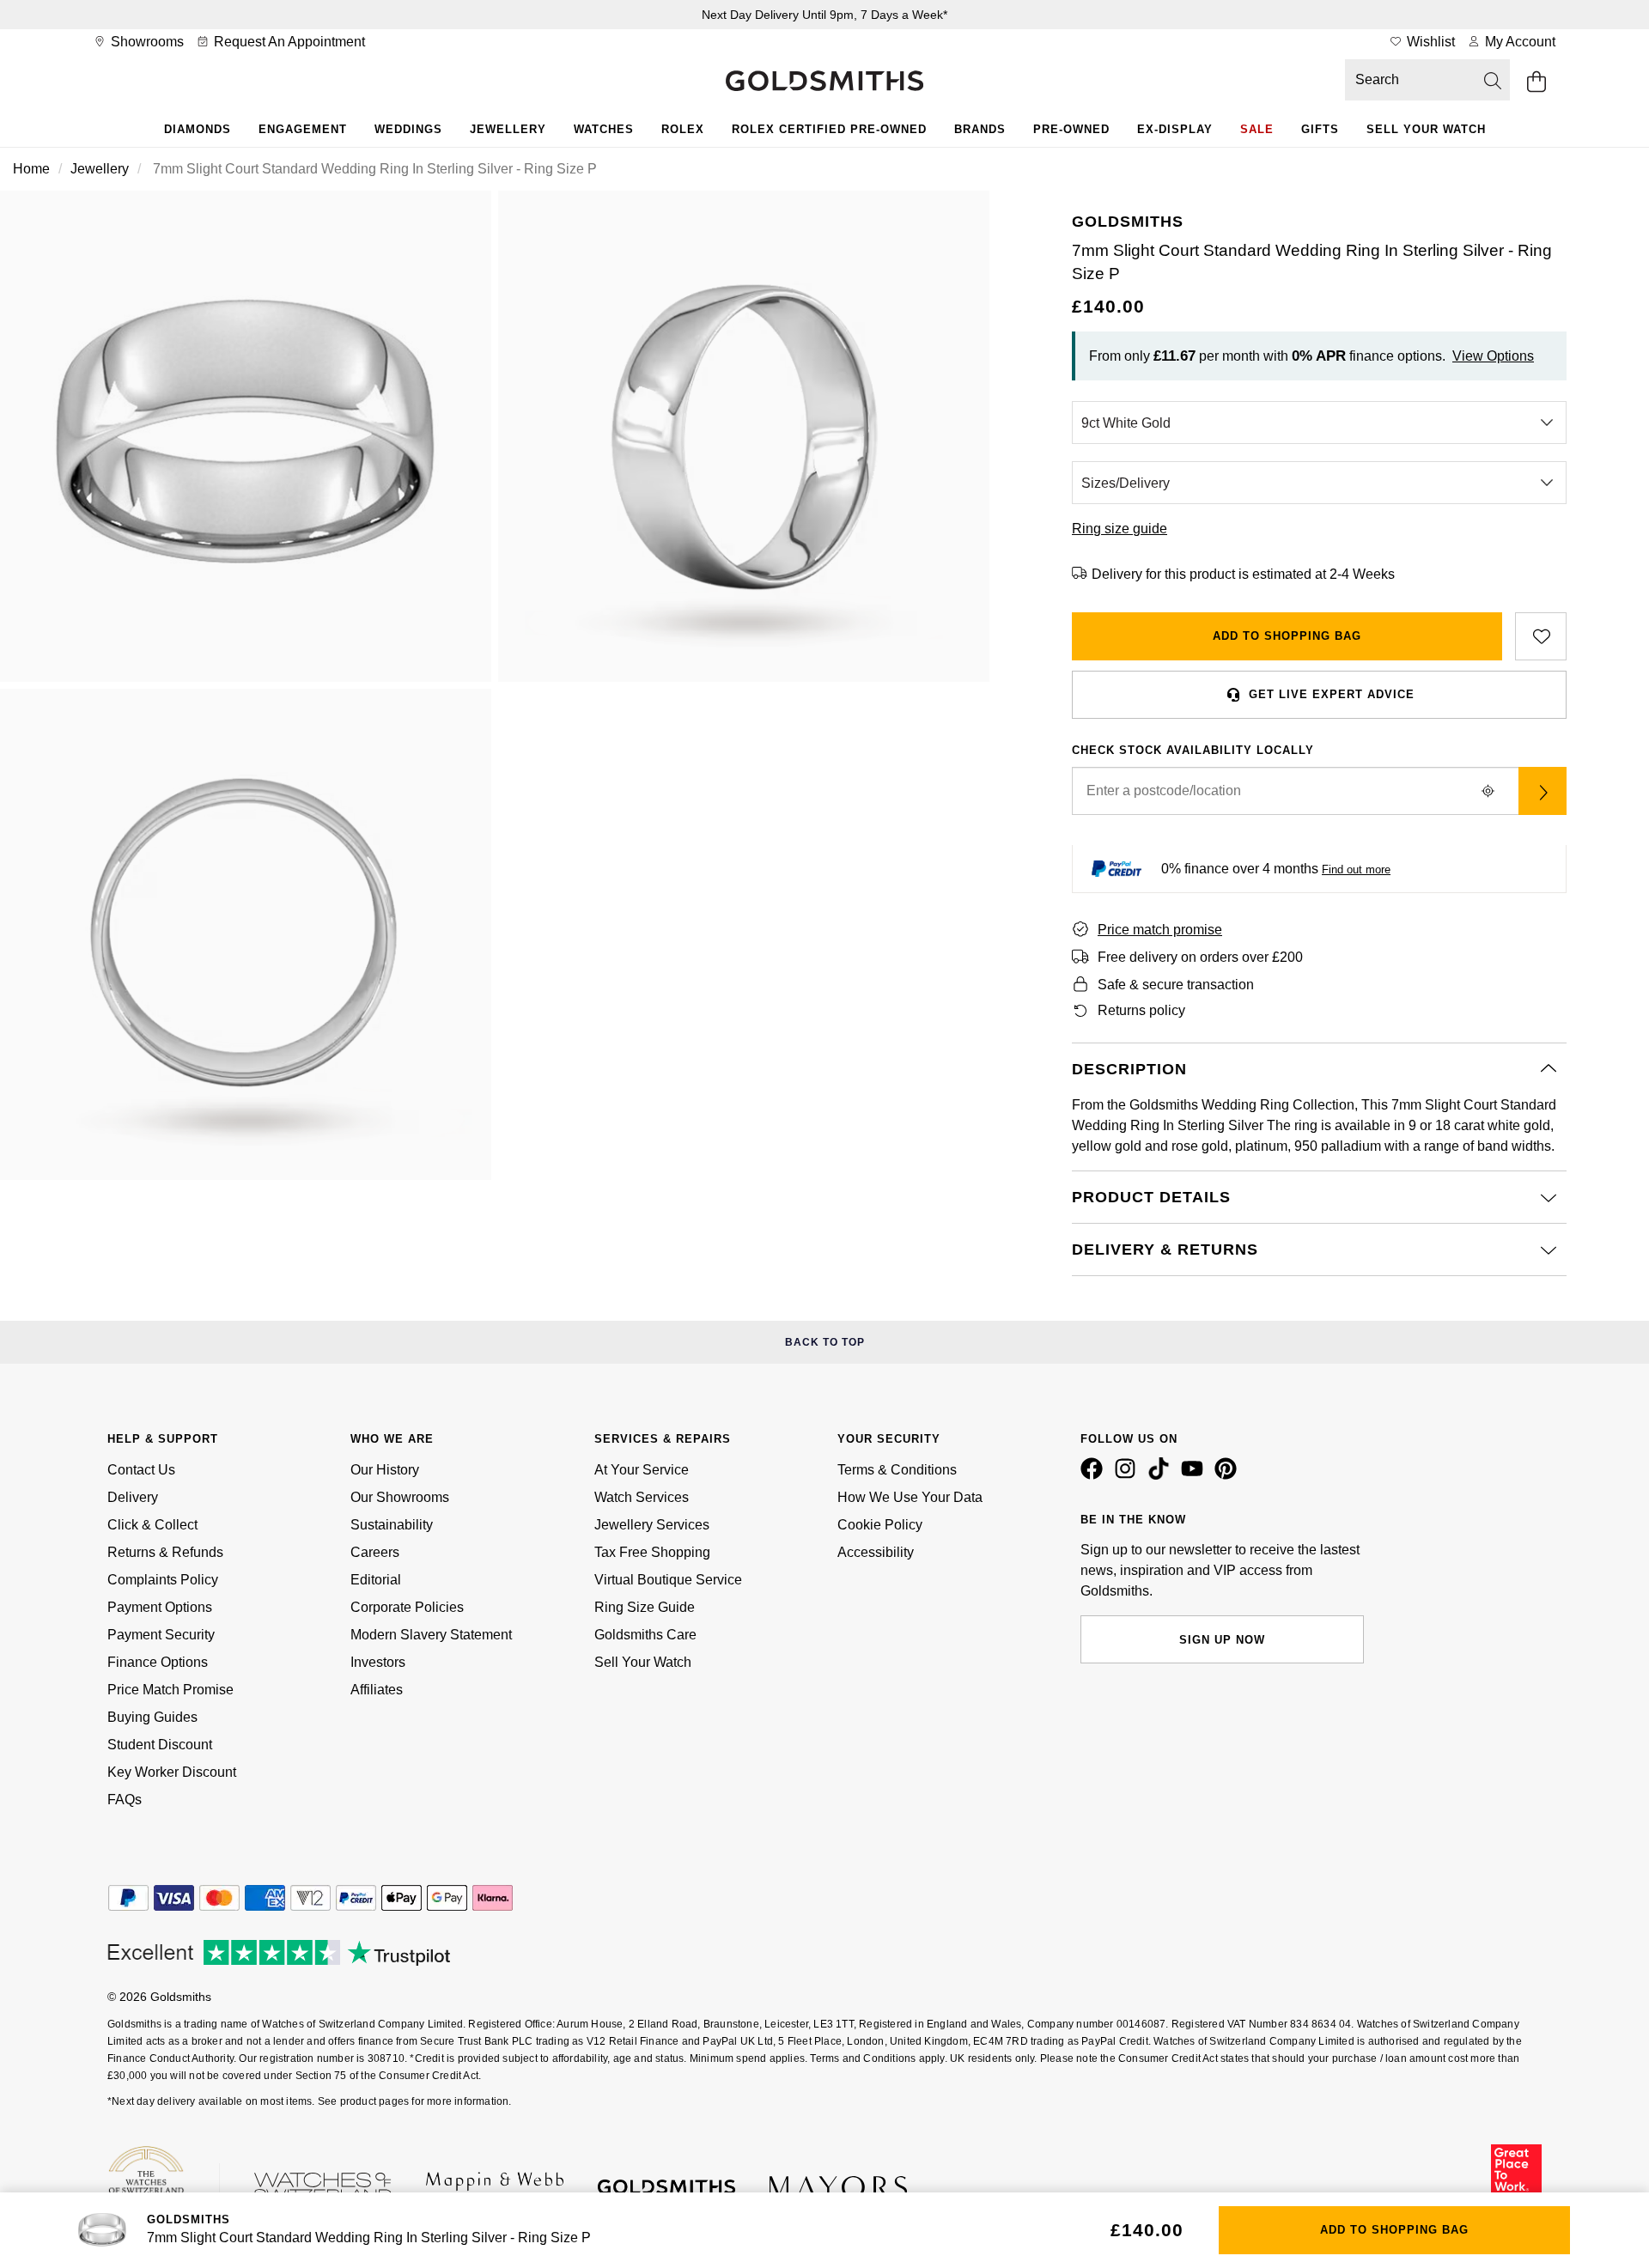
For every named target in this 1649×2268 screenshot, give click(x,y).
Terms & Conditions (897, 1470)
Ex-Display (1175, 129)
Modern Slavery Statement (431, 1635)
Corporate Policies (407, 1607)
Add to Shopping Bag (1287, 636)
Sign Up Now (1222, 1640)
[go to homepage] (824, 82)
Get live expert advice (1332, 694)
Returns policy (1141, 1010)
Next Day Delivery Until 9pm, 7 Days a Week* (824, 15)
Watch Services (642, 1497)
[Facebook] (1095, 1475)
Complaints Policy (163, 1580)
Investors (378, 1662)
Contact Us (141, 1470)
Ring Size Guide (645, 1607)
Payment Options (160, 1607)
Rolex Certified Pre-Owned (829, 129)
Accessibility (876, 1552)
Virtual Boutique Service (668, 1580)
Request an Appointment (288, 42)
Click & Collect (152, 1525)
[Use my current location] (1488, 791)
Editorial (376, 1580)
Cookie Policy (880, 1525)
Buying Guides (152, 1717)
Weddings (408, 129)
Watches (604, 129)
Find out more (1356, 870)
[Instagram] (1129, 1475)
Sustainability (392, 1525)
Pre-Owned (1071, 129)
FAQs (125, 1800)
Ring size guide (1120, 529)
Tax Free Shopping (652, 1552)
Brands (980, 129)
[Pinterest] (1229, 1475)
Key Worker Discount (172, 1772)
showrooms (146, 42)
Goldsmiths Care (645, 1635)
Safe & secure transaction (1176, 985)
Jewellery (508, 129)
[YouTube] (1196, 1475)
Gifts (1320, 129)
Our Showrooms (400, 1497)
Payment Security (161, 1635)
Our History (385, 1470)
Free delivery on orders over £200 (1200, 957)
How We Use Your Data (910, 1497)
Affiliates (377, 1690)
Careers (375, 1552)
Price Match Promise (170, 1690)
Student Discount (160, 1745)
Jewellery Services (652, 1525)
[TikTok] (1162, 1475)
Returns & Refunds (165, 1552)
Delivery (133, 1497)
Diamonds (198, 129)
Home (31, 169)
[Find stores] (1543, 791)
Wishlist (1429, 42)
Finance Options (158, 1662)
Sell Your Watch (1426, 129)
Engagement (303, 129)
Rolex (683, 129)
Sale (1257, 129)
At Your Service (642, 1470)
